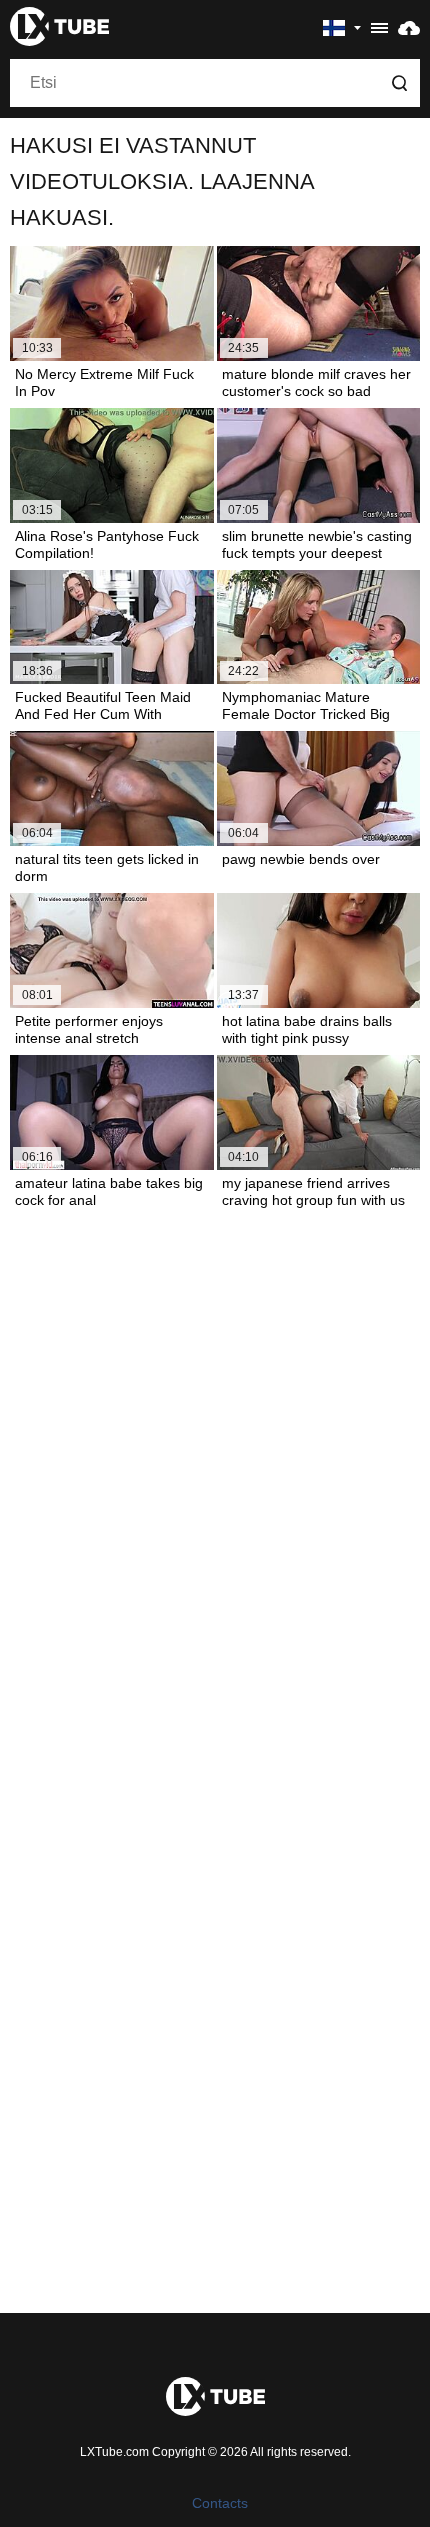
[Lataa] (409, 27)
